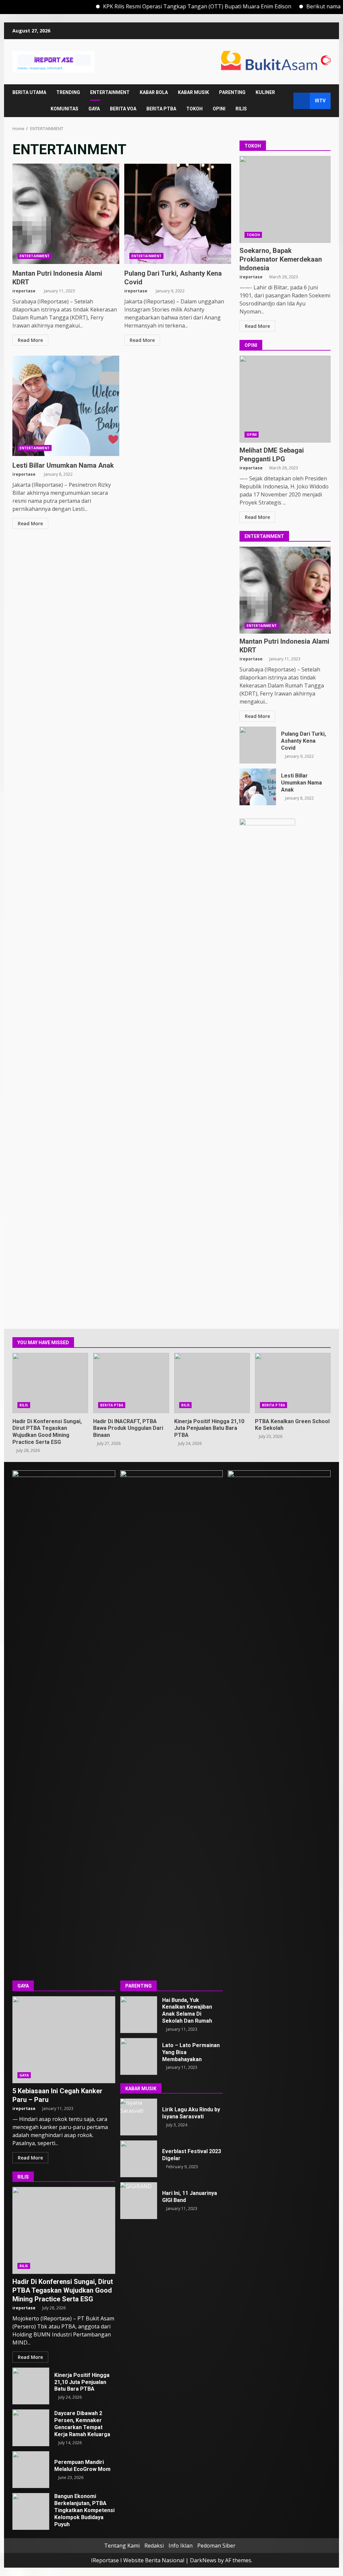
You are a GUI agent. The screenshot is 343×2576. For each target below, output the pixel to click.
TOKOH (194, 109)
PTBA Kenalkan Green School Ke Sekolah (293, 1383)
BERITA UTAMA (29, 92)
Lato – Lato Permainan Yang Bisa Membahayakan (139, 2056)
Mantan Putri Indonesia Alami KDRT (66, 214)
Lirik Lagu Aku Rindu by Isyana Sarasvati (139, 2117)
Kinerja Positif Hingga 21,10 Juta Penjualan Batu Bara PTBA (212, 1383)
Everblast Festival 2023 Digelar (139, 2159)
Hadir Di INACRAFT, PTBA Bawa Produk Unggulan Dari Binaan (131, 1383)
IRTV (320, 101)
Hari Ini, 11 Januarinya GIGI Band (139, 2201)
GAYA (94, 109)
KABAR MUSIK (193, 92)
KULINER (265, 92)
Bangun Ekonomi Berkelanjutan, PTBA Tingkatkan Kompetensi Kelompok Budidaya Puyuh (31, 2511)
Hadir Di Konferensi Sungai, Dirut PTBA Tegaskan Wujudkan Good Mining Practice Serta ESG (50, 1383)
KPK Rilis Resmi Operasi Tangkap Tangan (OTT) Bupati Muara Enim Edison (161, 6)
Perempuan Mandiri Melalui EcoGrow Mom (31, 2470)
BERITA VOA (123, 109)
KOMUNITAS (64, 109)
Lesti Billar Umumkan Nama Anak (66, 406)
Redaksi (154, 2546)
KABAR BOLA (154, 92)
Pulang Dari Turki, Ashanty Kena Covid (178, 214)
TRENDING (68, 92)
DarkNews (203, 2560)
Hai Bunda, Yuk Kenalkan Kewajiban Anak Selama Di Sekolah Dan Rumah (139, 2015)
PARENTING (232, 92)
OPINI (219, 109)
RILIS (241, 109)
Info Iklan (181, 2546)
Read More (30, 340)
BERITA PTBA (161, 109)
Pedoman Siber (216, 2546)
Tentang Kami (122, 2546)
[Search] (285, 101)
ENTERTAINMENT (110, 92)
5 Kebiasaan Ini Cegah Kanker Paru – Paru (64, 2040)
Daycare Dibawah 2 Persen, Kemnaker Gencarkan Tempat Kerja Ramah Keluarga (31, 2428)
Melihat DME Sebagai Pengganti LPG (285, 399)
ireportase (24, 291)
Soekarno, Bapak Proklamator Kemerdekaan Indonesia (285, 199)
